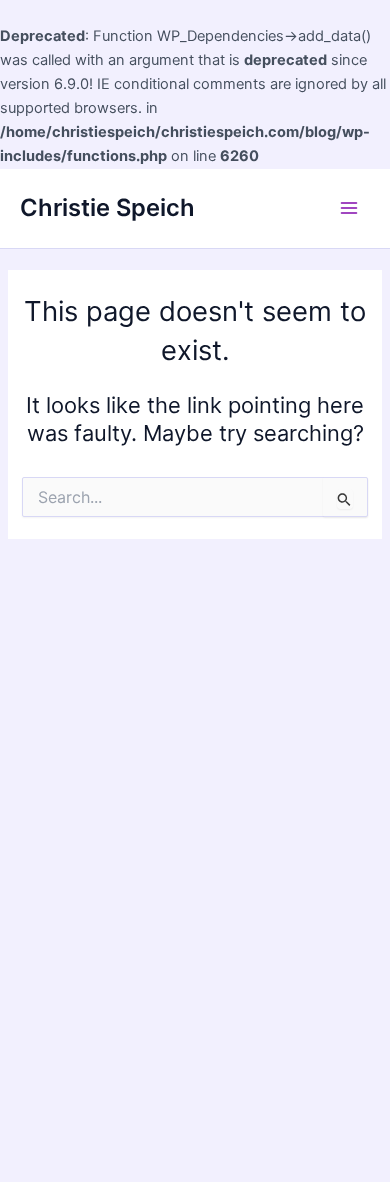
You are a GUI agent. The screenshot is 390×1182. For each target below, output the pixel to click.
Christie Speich (107, 207)
